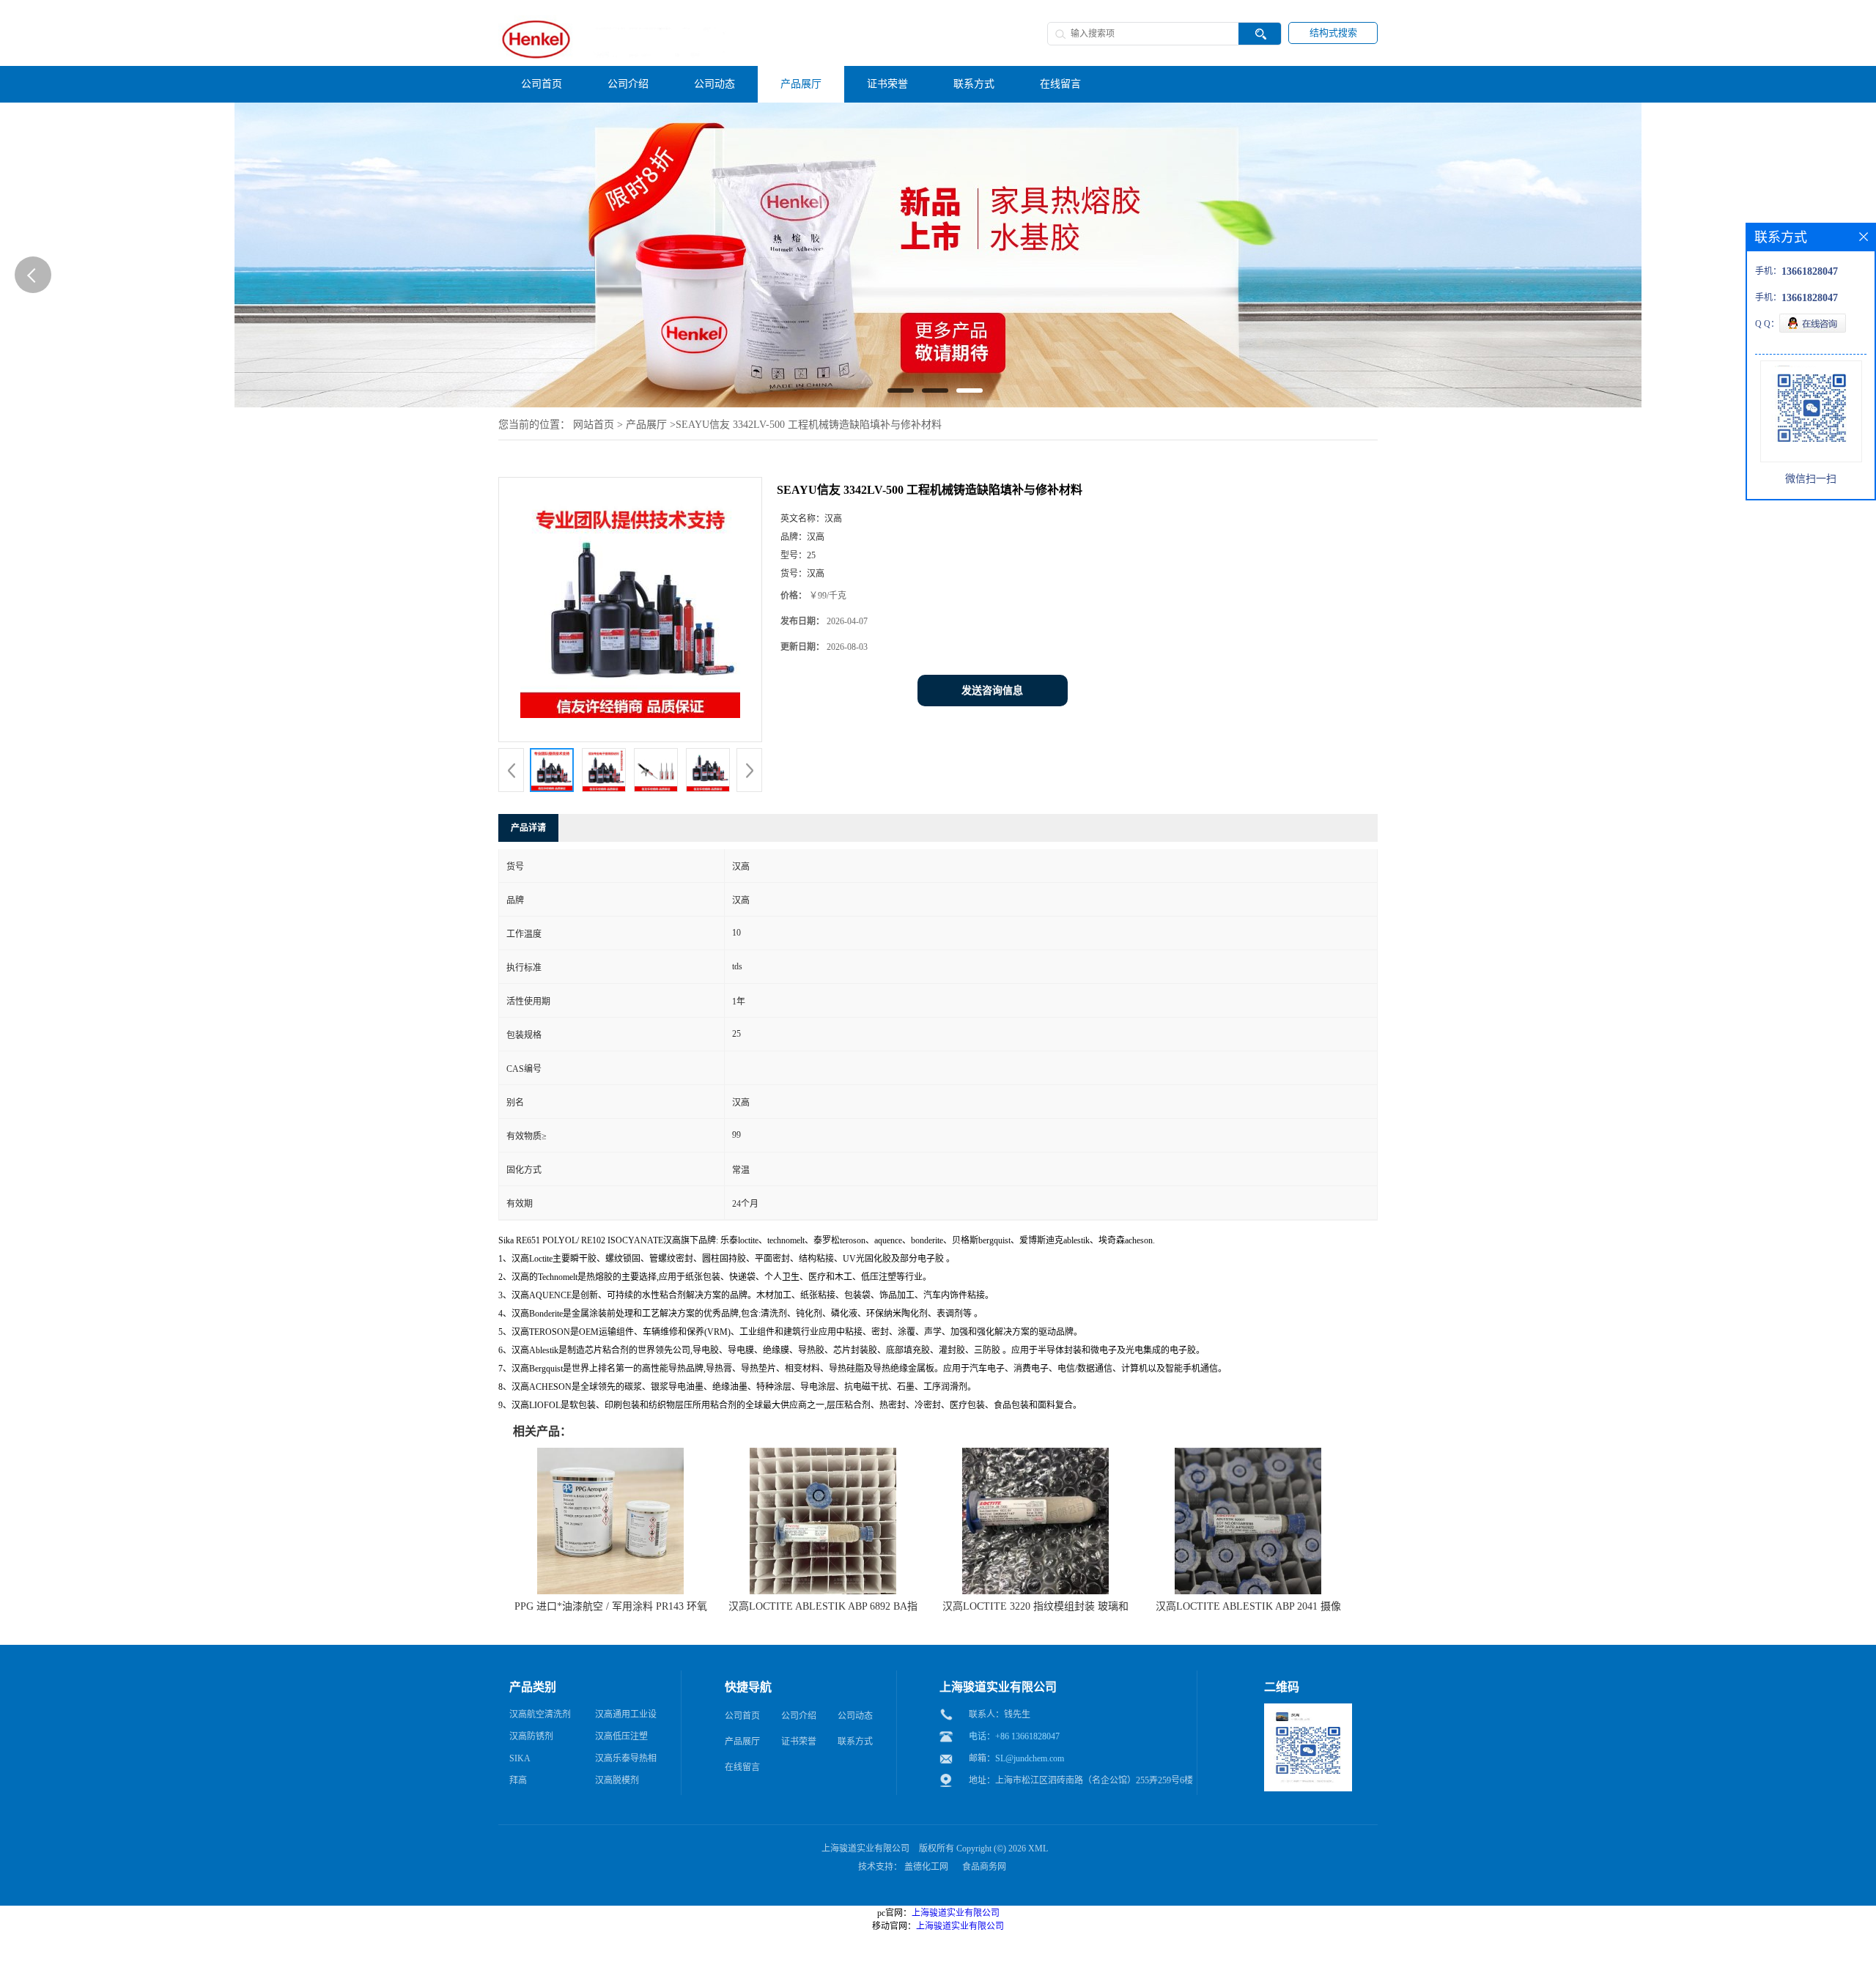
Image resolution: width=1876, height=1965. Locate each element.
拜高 (518, 1780)
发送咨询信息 (992, 691)
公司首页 (742, 1716)
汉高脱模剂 (617, 1780)
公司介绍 (799, 1716)
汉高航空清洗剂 (540, 1714)
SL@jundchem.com (1030, 1758)
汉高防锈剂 (531, 1736)
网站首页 (594, 425)
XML (1038, 1849)
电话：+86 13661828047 (1014, 1736)
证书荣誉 (799, 1742)
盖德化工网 (926, 1867)
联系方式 (855, 1742)
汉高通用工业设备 (626, 1717)
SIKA (520, 1758)
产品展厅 (646, 425)
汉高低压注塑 (621, 1736)
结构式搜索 (1333, 33)
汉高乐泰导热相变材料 (626, 1761)
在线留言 (742, 1767)
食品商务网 (984, 1867)
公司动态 (855, 1716)
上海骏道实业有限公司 (865, 1849)
